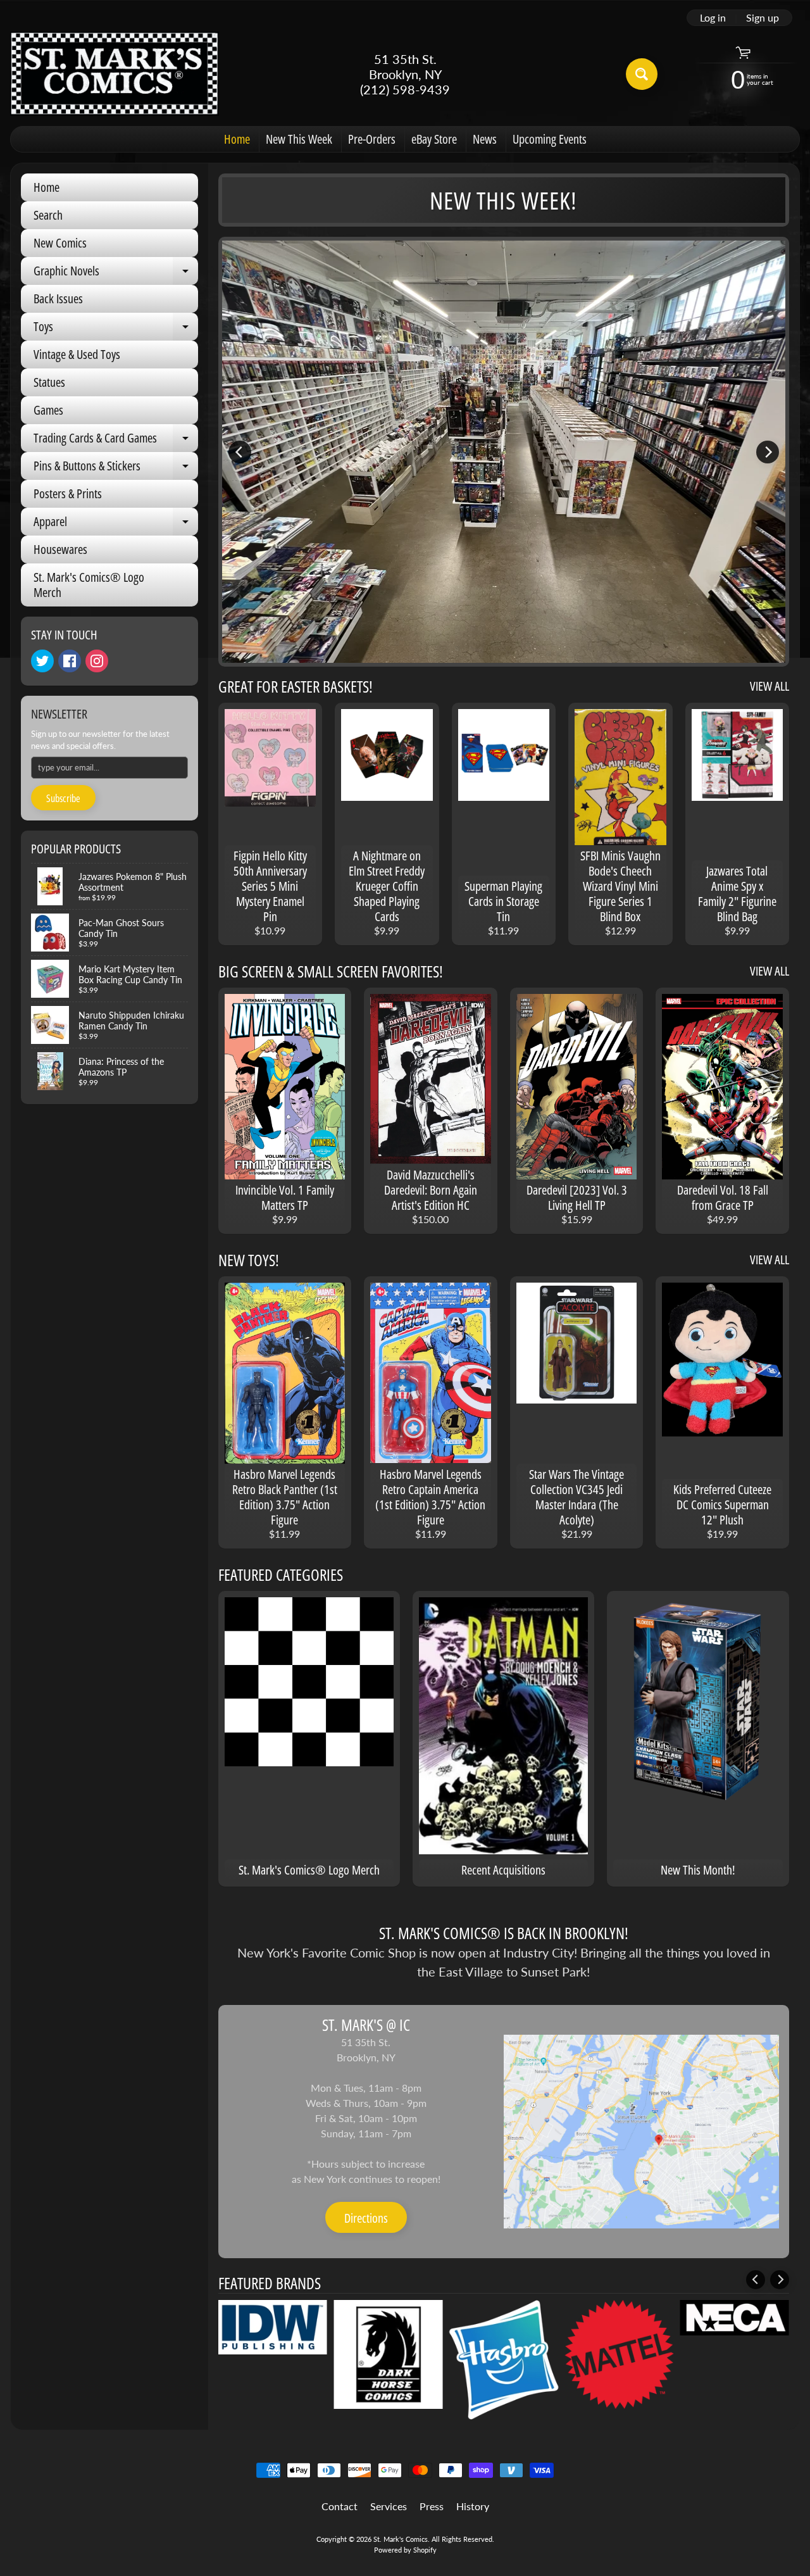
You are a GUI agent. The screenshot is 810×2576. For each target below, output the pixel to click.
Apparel (116, 524)
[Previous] (240, 452)
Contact (340, 2506)
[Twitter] (42, 661)
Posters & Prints (68, 493)
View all (769, 686)
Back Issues (58, 298)
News (485, 139)
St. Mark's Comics (401, 2539)
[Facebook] (70, 661)
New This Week (299, 139)
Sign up (763, 18)
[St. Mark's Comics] (115, 74)
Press (432, 2506)
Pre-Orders (372, 139)
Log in (713, 18)
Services (389, 2506)
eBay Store (434, 139)
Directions (366, 2218)
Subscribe (63, 798)
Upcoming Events (550, 139)
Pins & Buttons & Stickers (116, 468)
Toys (116, 329)
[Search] (642, 74)
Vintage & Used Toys (77, 354)
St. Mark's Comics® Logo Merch (89, 585)
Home (237, 139)
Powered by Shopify (405, 2550)
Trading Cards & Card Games (116, 441)
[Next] (768, 452)
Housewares (60, 549)
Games (48, 410)
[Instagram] (97, 661)
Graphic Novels (116, 273)
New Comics (60, 243)
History (473, 2506)
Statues (49, 382)
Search (48, 215)
